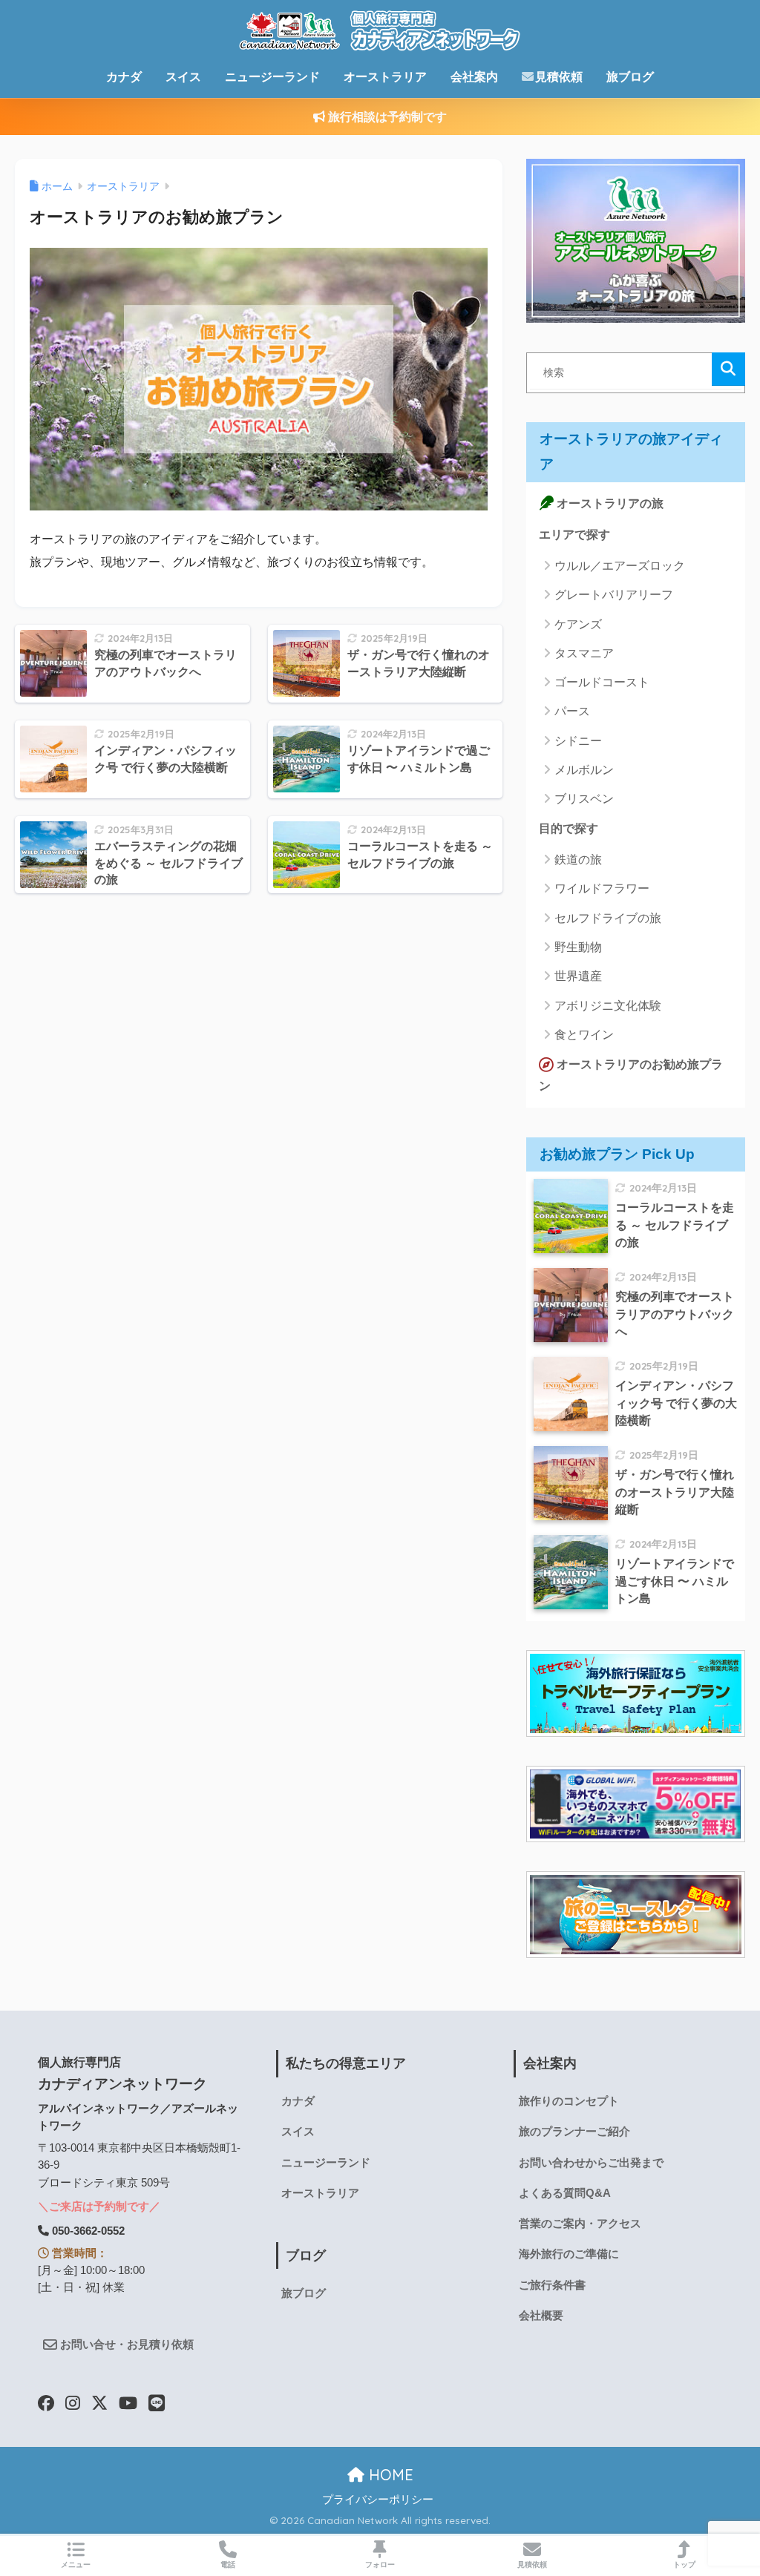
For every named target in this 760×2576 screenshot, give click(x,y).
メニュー (76, 2564)
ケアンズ (578, 624)
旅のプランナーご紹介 (574, 2132)
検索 (728, 369)
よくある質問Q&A (565, 2193)
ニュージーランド (272, 77)
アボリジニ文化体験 (608, 1006)
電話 (228, 2564)
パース (572, 711)
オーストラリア (385, 77)
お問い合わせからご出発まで (591, 2163)
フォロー (380, 2564)
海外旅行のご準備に (569, 2254)
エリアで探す (574, 535)
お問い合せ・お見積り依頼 (125, 2345)
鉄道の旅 (578, 860)
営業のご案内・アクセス (580, 2224)
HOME (389, 2475)
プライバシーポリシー (378, 2500)
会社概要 (541, 2316)
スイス (183, 77)
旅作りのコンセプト (569, 2101)
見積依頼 (559, 77)
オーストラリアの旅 (609, 503)
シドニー (578, 741)
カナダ (124, 77)
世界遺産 (578, 976)
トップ (684, 2564)
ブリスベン (584, 799)
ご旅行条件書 (552, 2285)
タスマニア (584, 653)
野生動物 (578, 947)
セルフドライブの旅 (608, 918)
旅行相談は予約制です (386, 117)
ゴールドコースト (602, 682)
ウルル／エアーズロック (620, 566)
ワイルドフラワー (602, 888)
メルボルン (584, 770)
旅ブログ (630, 77)
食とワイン (584, 1035)
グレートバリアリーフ (614, 595)
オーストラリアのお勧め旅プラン (631, 1075)
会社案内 (474, 77)
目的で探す (569, 828)
